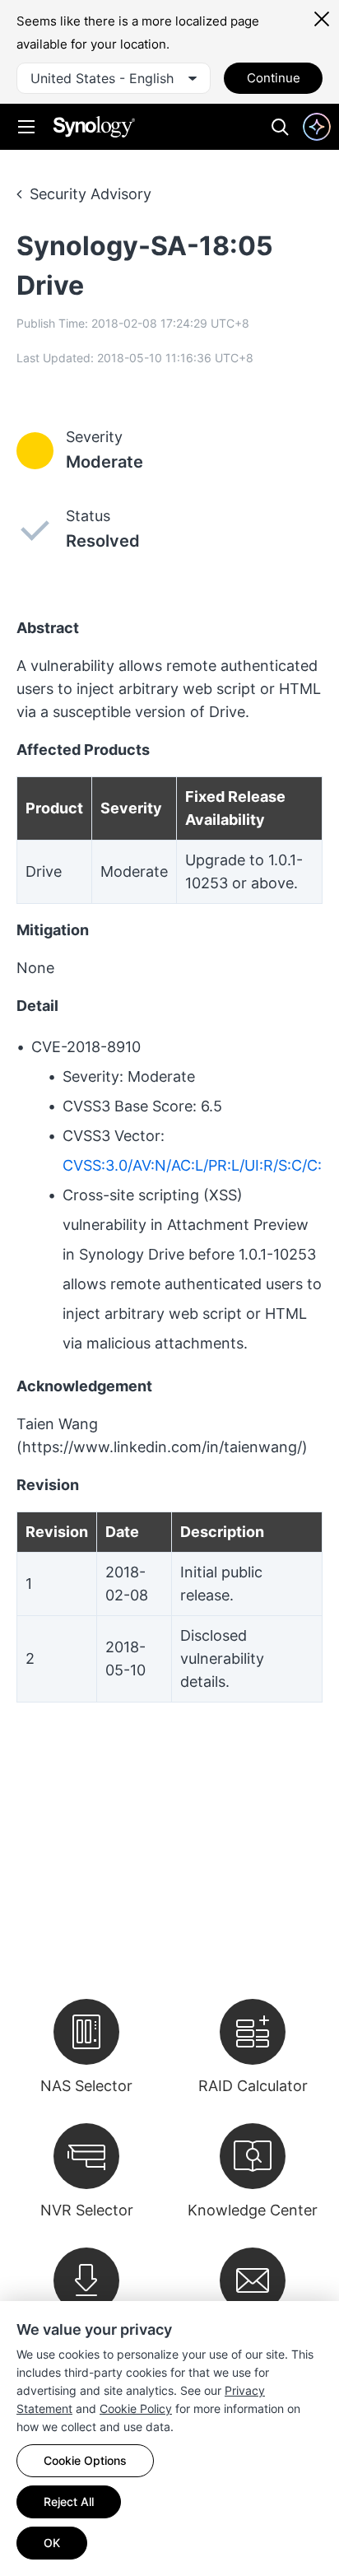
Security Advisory (91, 194)
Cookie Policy (136, 2408)
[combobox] (114, 78)
